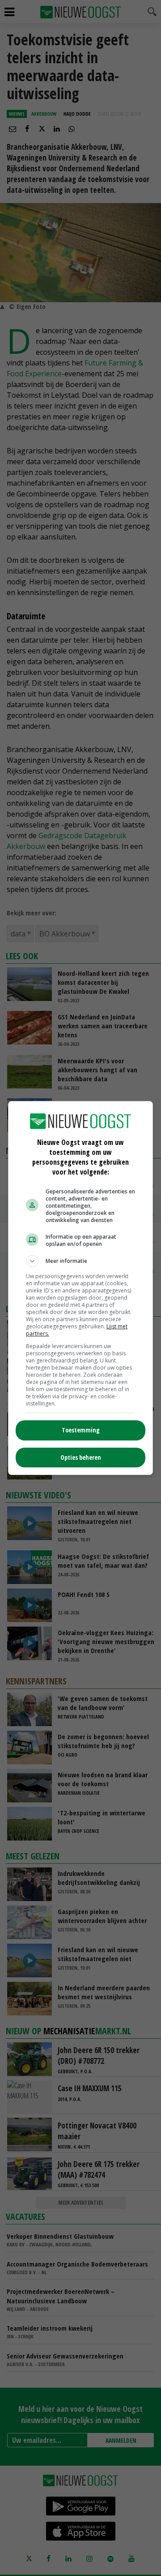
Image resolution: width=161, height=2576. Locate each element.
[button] (80, 1261)
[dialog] (80, 1288)
